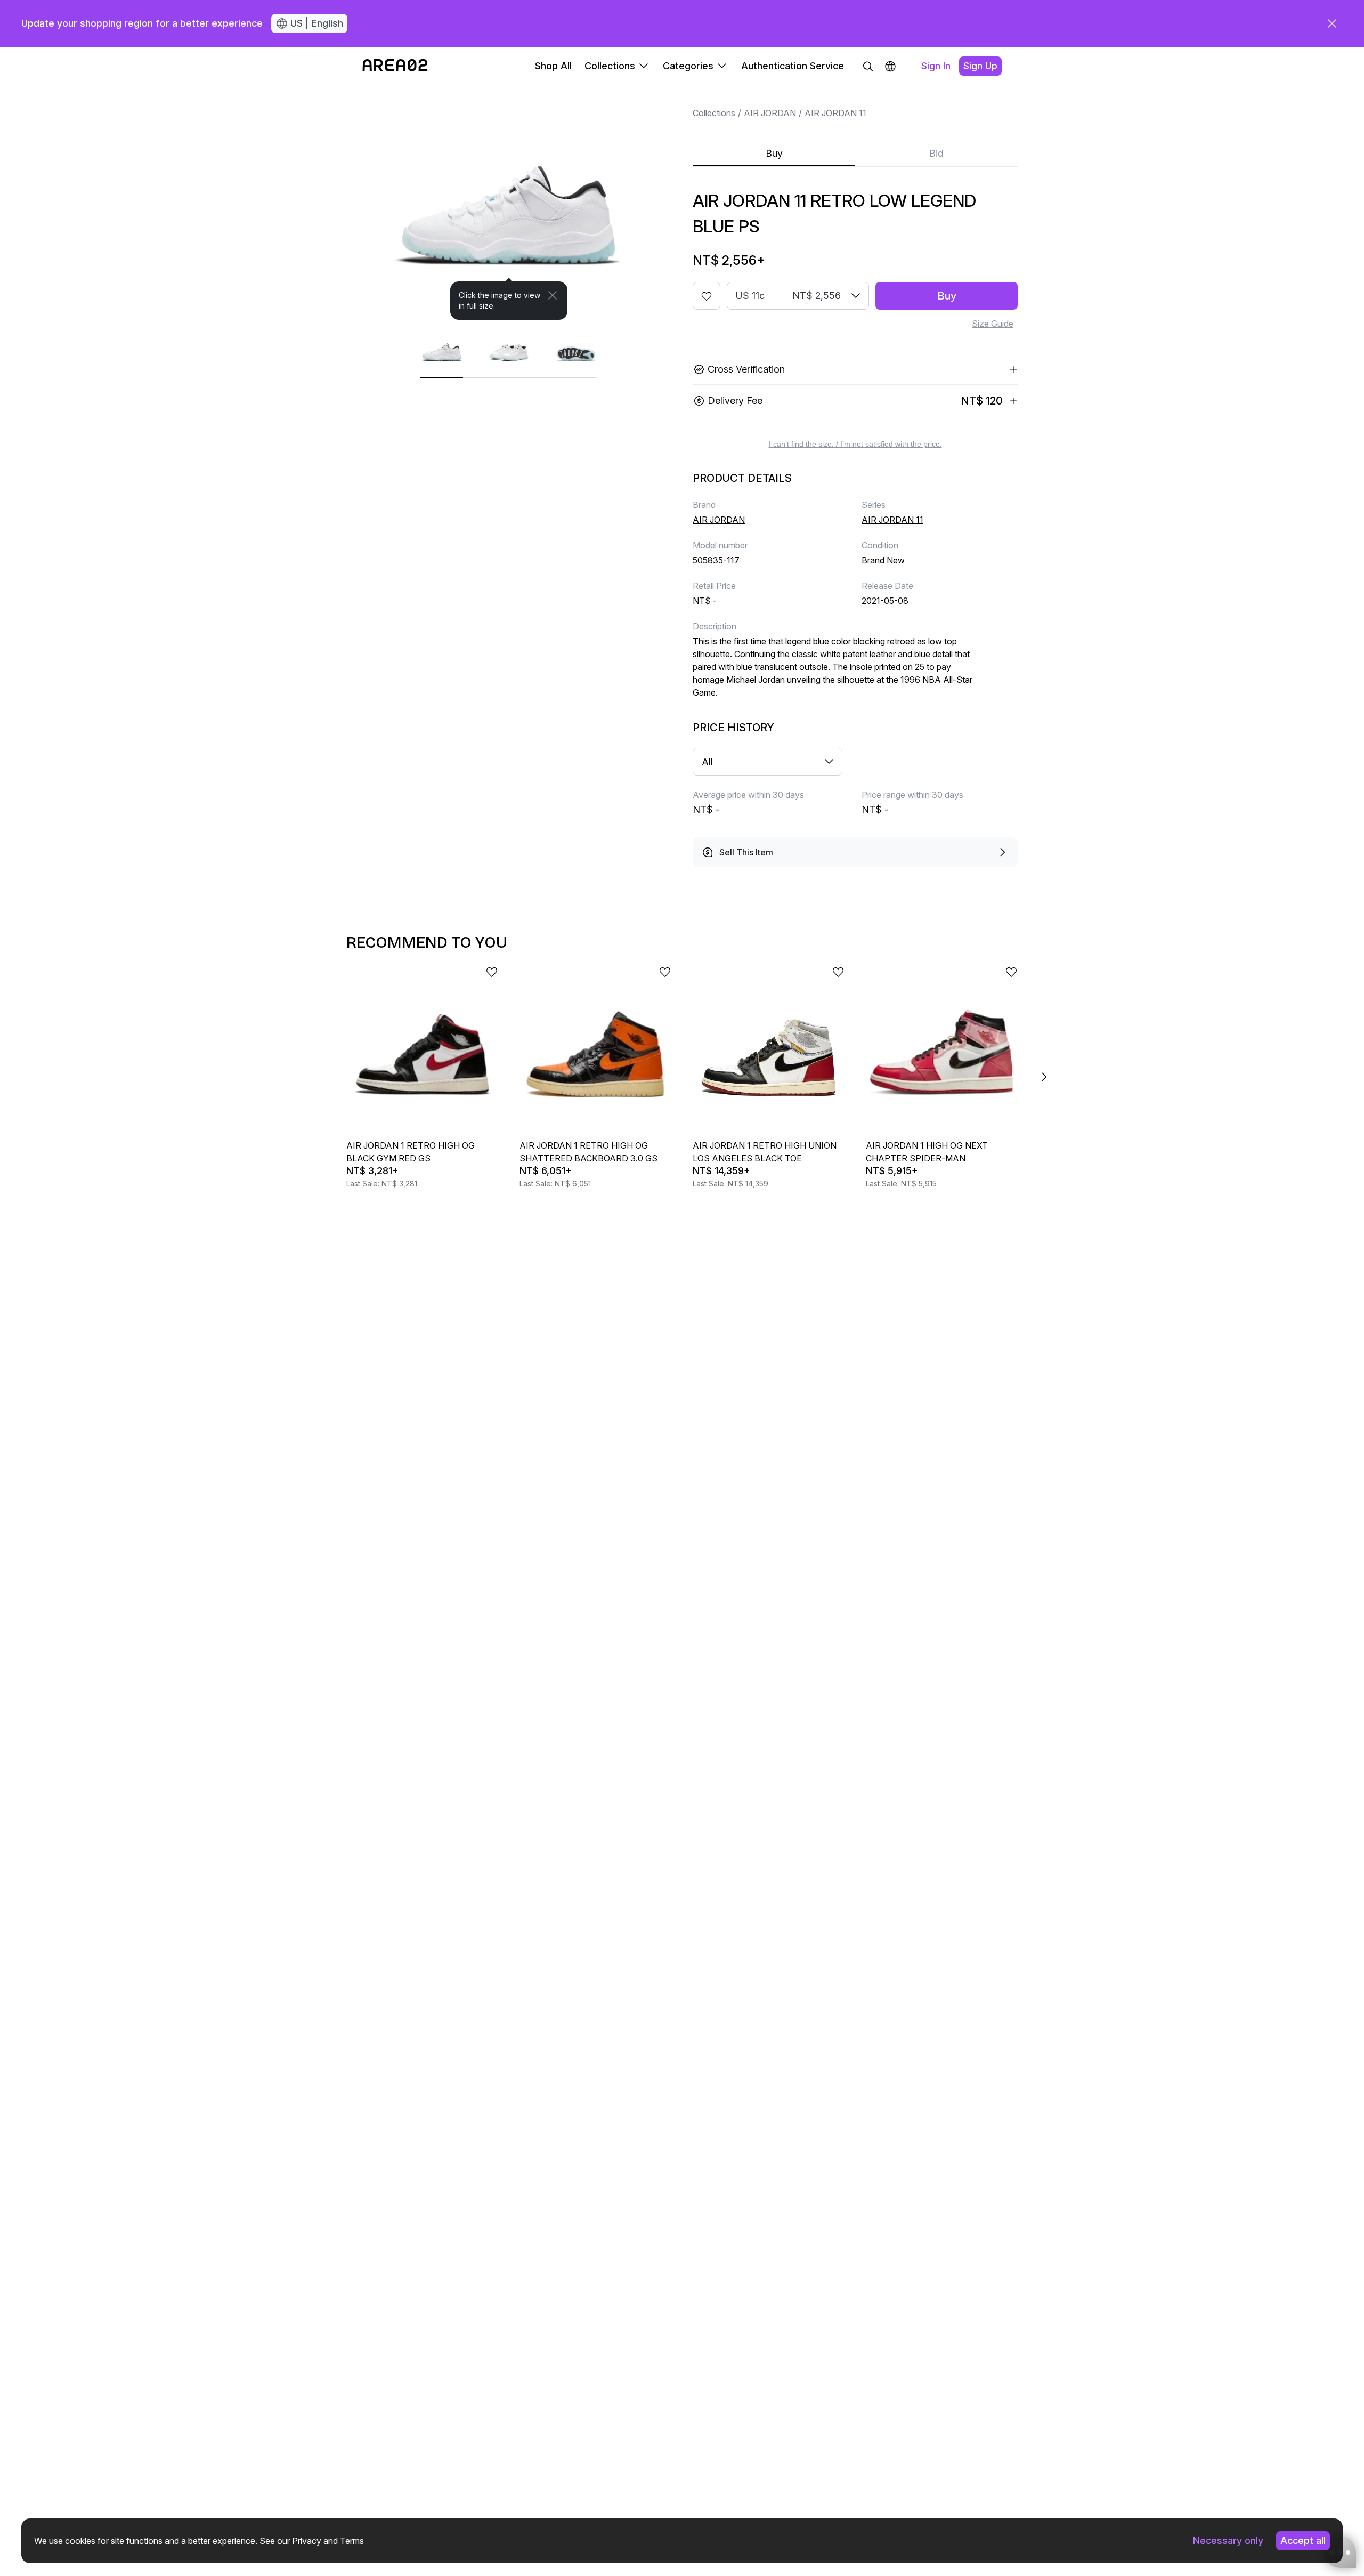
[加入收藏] (707, 296)
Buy (774, 153)
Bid (936, 153)
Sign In (936, 66)
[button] (890, 66)
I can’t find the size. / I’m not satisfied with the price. (855, 444)
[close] (1332, 23)
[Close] (553, 295)
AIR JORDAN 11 (835, 113)
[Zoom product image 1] (509, 203)
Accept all (1303, 2541)
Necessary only (1228, 2541)
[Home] (395, 66)
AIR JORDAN (770, 113)
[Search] (868, 66)
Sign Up (980, 66)
